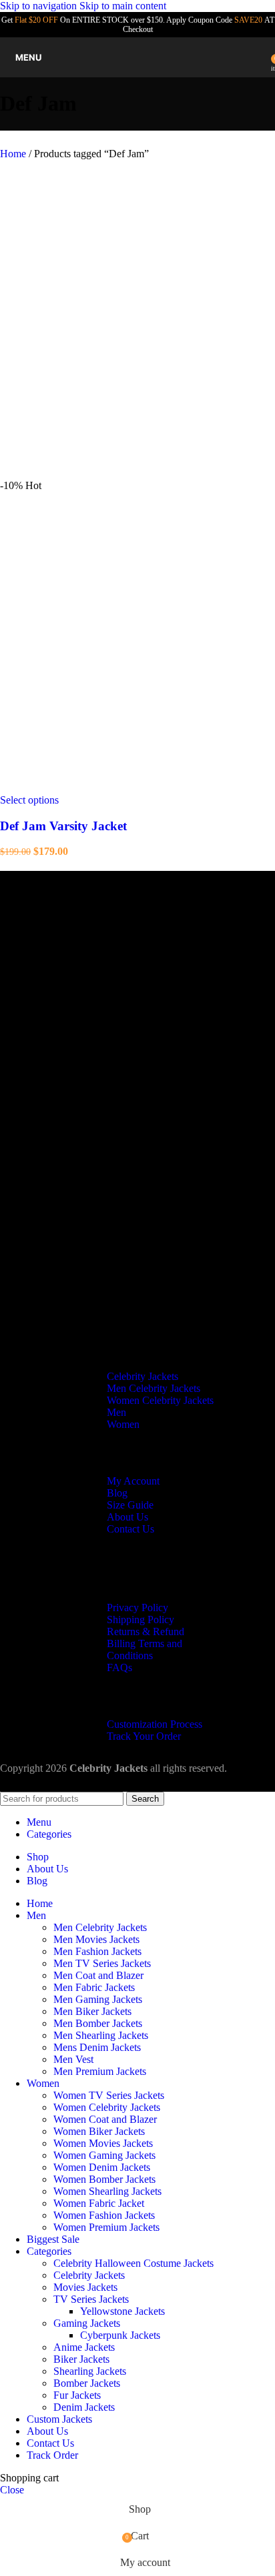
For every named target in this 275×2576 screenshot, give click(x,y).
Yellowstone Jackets (122, 2311)
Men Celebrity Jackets (154, 1388)
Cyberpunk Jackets (120, 2335)
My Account (133, 1481)
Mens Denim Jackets (97, 2047)
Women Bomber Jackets (104, 2179)
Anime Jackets (84, 2347)
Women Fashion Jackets (104, 2215)
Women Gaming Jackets (104, 2155)
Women (123, 1424)
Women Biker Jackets (99, 2131)
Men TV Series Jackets (102, 1963)
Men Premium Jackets (100, 2071)
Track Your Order (144, 1736)
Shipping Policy (141, 1619)
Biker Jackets (81, 2359)
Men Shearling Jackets (101, 2035)
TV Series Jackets (91, 2299)
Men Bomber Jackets (98, 2023)
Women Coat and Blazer (105, 2119)
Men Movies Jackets (96, 1939)
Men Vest (73, 2059)
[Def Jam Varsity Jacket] (100, 473)
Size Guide (130, 1505)
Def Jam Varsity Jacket (63, 826)
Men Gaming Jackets (98, 1999)
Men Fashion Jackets (97, 1951)
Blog (117, 1493)
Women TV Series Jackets (109, 2095)
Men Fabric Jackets (94, 1987)
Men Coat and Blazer (98, 1975)
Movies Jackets (85, 2287)
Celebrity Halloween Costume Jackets (133, 2263)
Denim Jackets (84, 2407)
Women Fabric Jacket (99, 2203)
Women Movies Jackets (103, 2143)
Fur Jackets (77, 2395)
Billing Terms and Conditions (145, 1649)
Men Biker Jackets (92, 2011)
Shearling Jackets (90, 2371)
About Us (127, 1517)
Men (116, 1412)
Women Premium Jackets (106, 2227)
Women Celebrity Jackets (160, 1400)
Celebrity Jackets (143, 1376)
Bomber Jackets (87, 2383)
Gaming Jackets (87, 2323)
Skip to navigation (40, 6)
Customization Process (155, 1724)
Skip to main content (123, 6)
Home (14, 154)
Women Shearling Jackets (107, 2191)
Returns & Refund (146, 1631)
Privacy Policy (137, 1608)
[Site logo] (137, 80)
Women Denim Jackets (102, 2167)
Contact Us (130, 1529)
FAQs (119, 1667)
